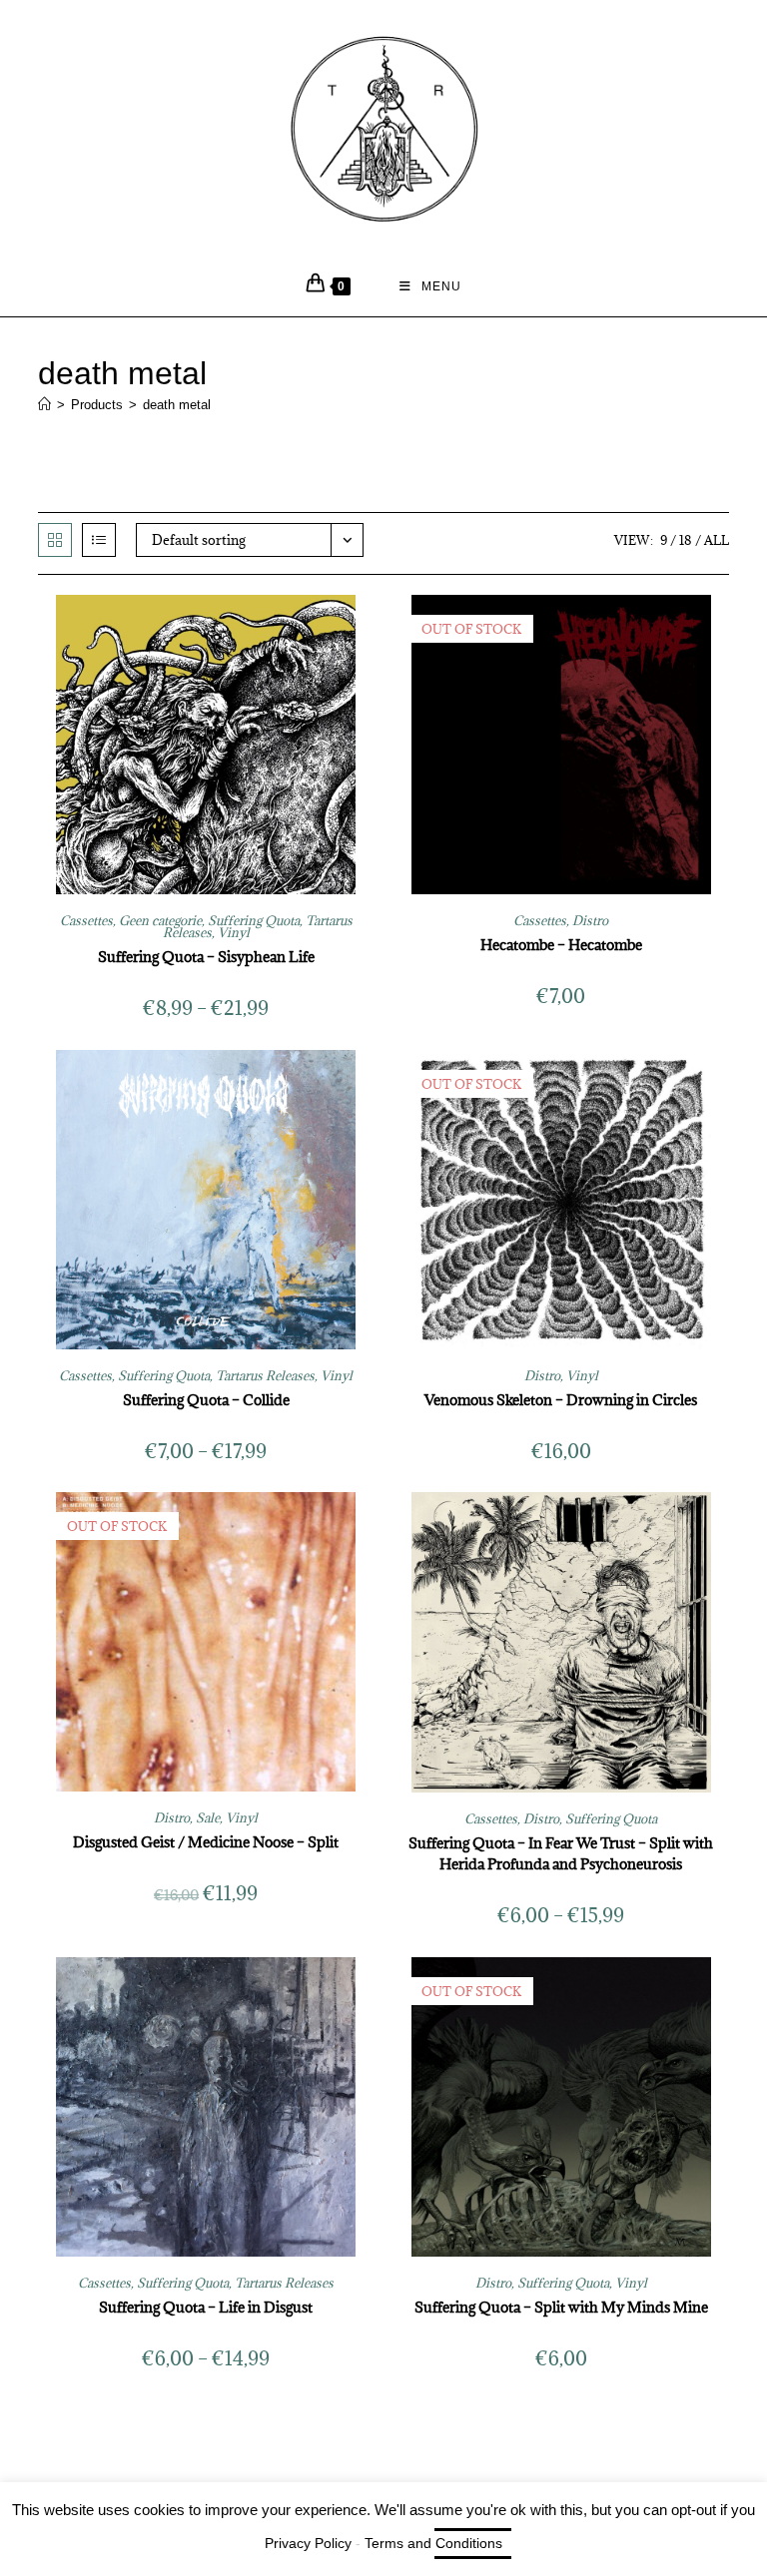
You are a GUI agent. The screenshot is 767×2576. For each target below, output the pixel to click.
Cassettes (86, 920)
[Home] (44, 405)
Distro (590, 920)
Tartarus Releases (265, 1375)
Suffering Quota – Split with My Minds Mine (561, 2307)
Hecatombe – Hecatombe (561, 945)
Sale (208, 1817)
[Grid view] (55, 540)
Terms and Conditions (433, 2543)
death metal (177, 405)
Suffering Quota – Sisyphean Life (206, 957)
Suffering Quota (254, 920)
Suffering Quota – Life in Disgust (206, 2307)
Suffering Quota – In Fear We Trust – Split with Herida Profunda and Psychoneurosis (561, 1853)
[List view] (99, 540)
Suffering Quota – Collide (206, 1400)
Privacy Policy (308, 2543)
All (717, 540)
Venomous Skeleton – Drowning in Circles (561, 1400)
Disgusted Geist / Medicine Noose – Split (206, 1842)
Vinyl (234, 932)
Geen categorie (160, 920)
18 (686, 540)
